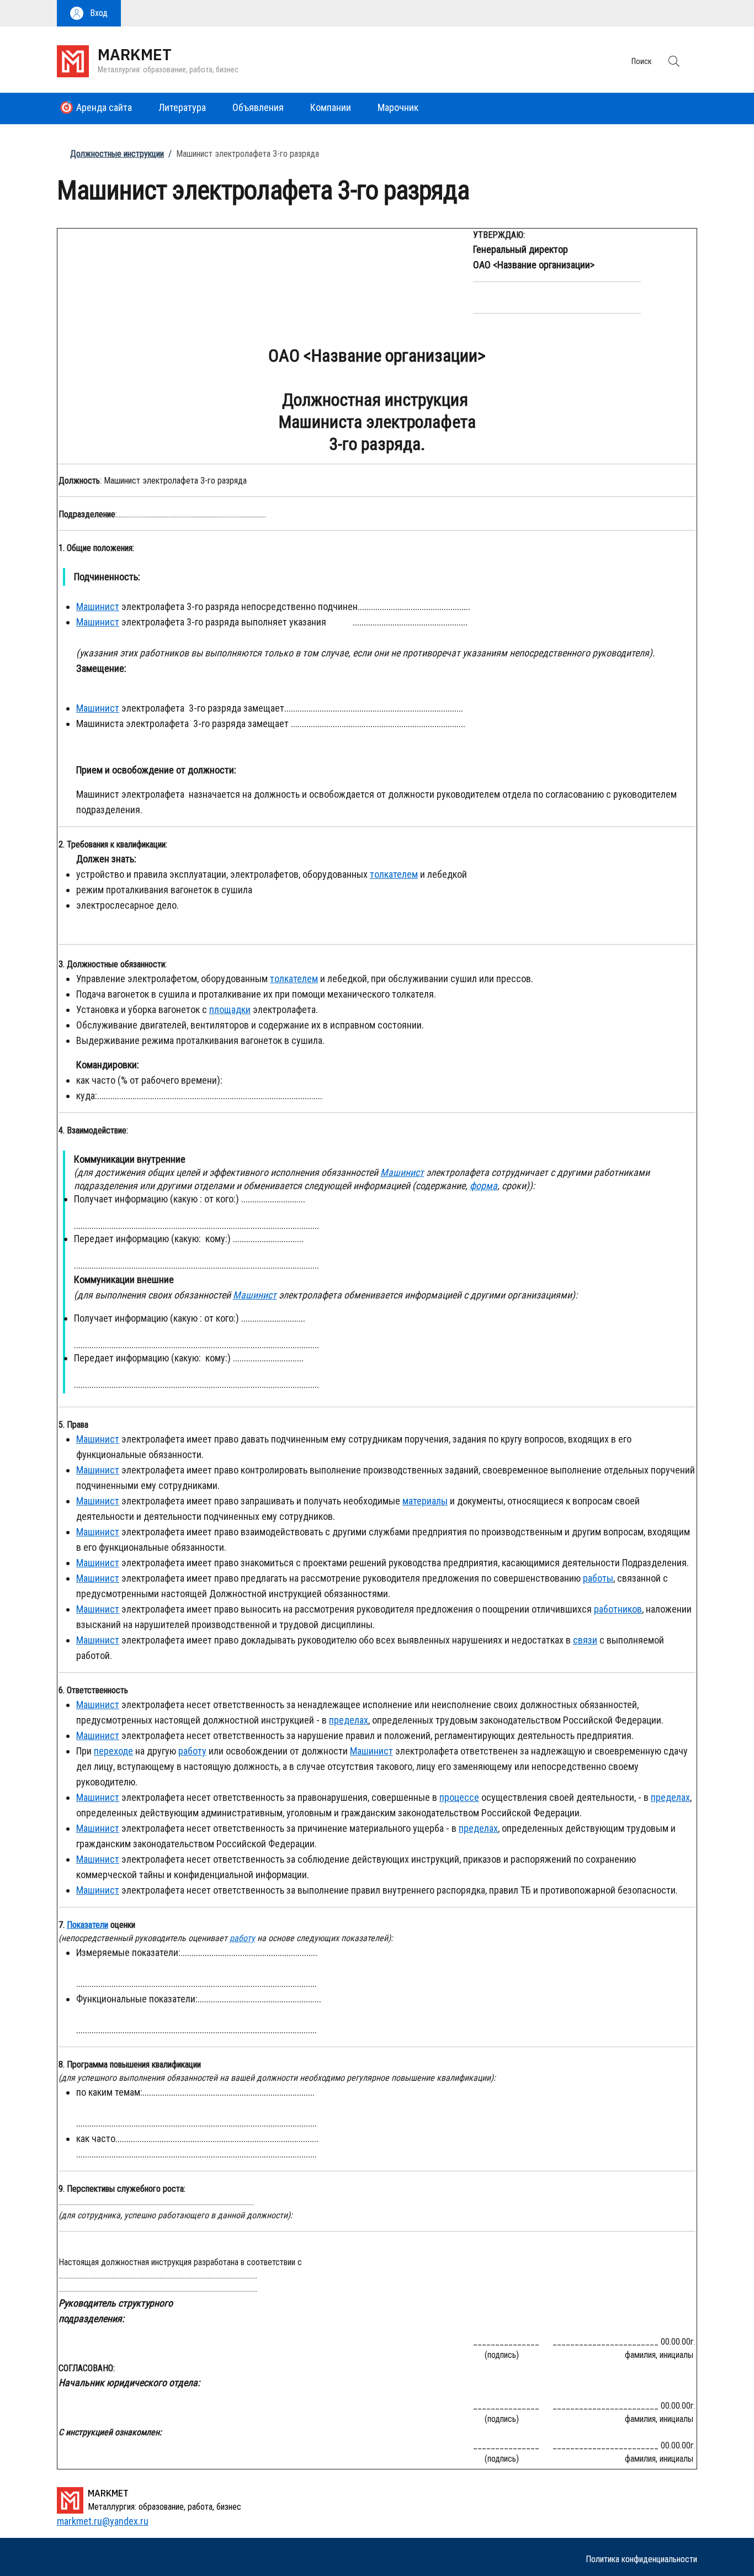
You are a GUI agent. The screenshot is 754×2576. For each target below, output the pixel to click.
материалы (425, 1501)
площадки (230, 1009)
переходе (113, 1751)
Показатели (87, 1925)
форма (484, 1186)
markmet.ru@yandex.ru (103, 2521)
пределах (349, 1720)
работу (192, 1751)
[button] (89, 13)
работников (618, 1609)
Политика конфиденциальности (641, 2559)
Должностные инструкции (117, 154)
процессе (459, 1797)
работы (598, 1578)
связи (585, 1640)
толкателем (394, 874)
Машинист (98, 606)
